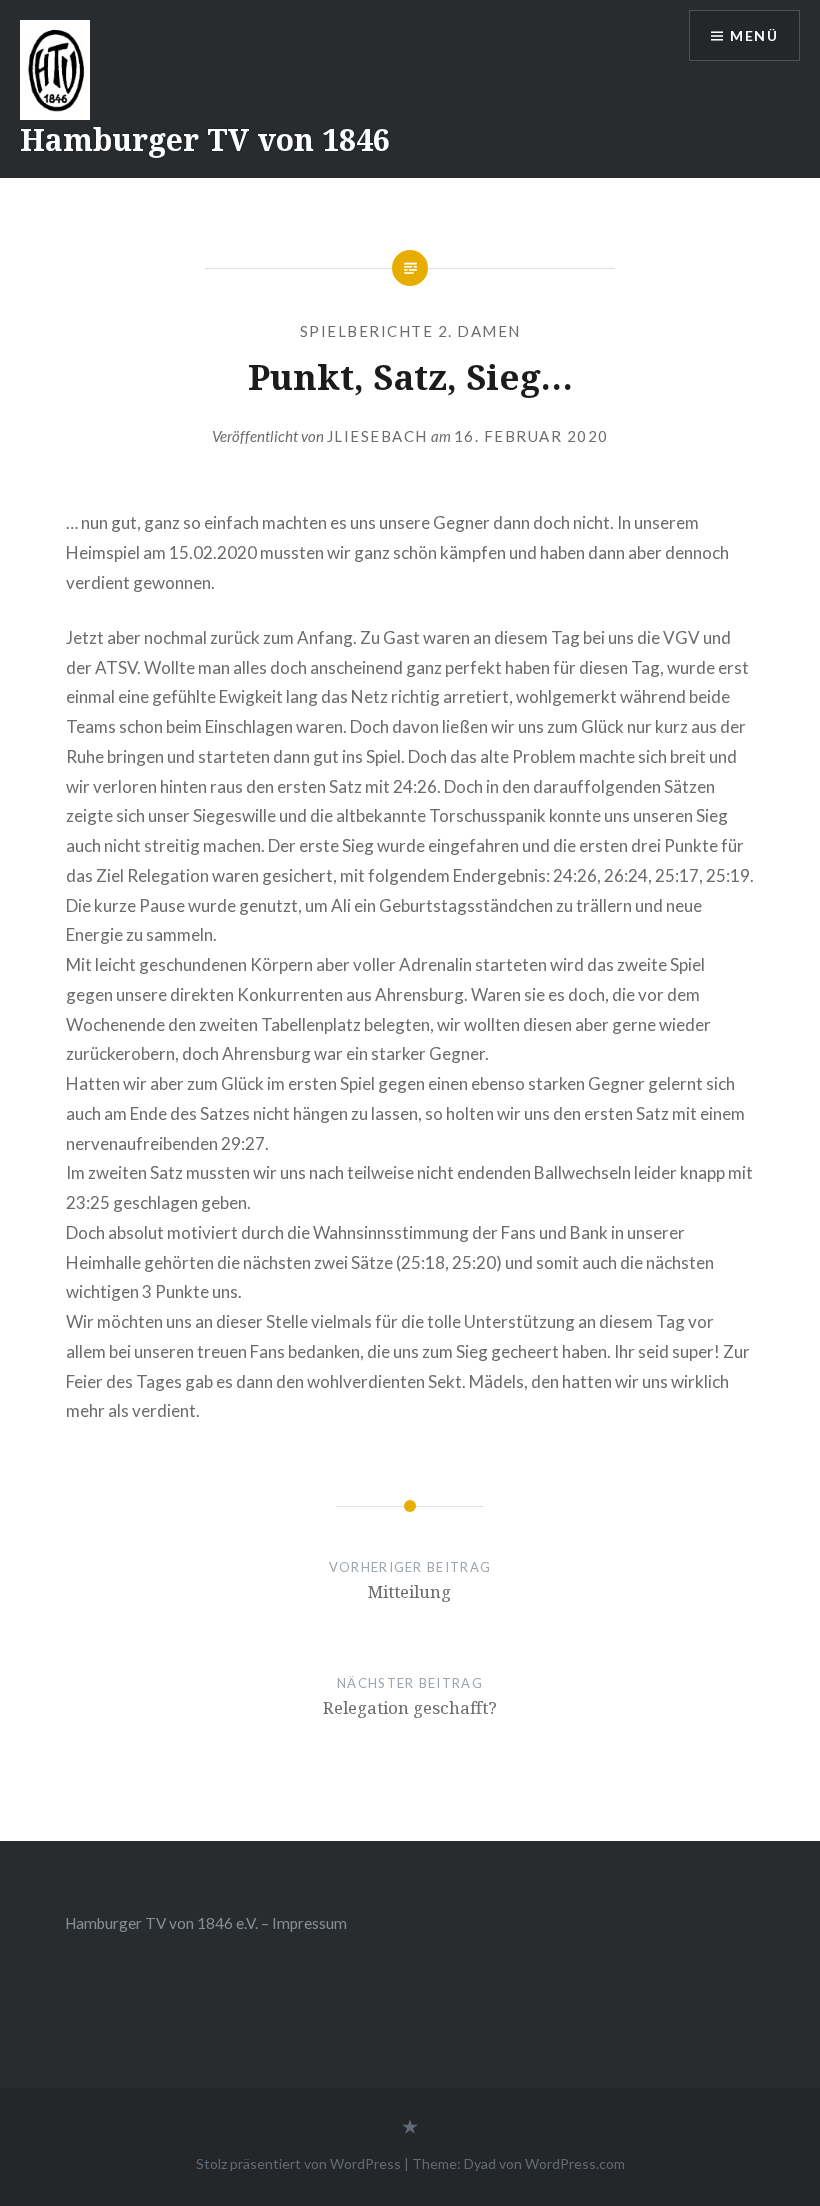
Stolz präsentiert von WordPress (298, 2163)
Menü (754, 35)
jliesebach (377, 436)
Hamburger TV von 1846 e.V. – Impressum (206, 1923)
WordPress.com (575, 2163)
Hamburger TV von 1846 (205, 139)
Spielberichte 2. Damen (410, 331)
